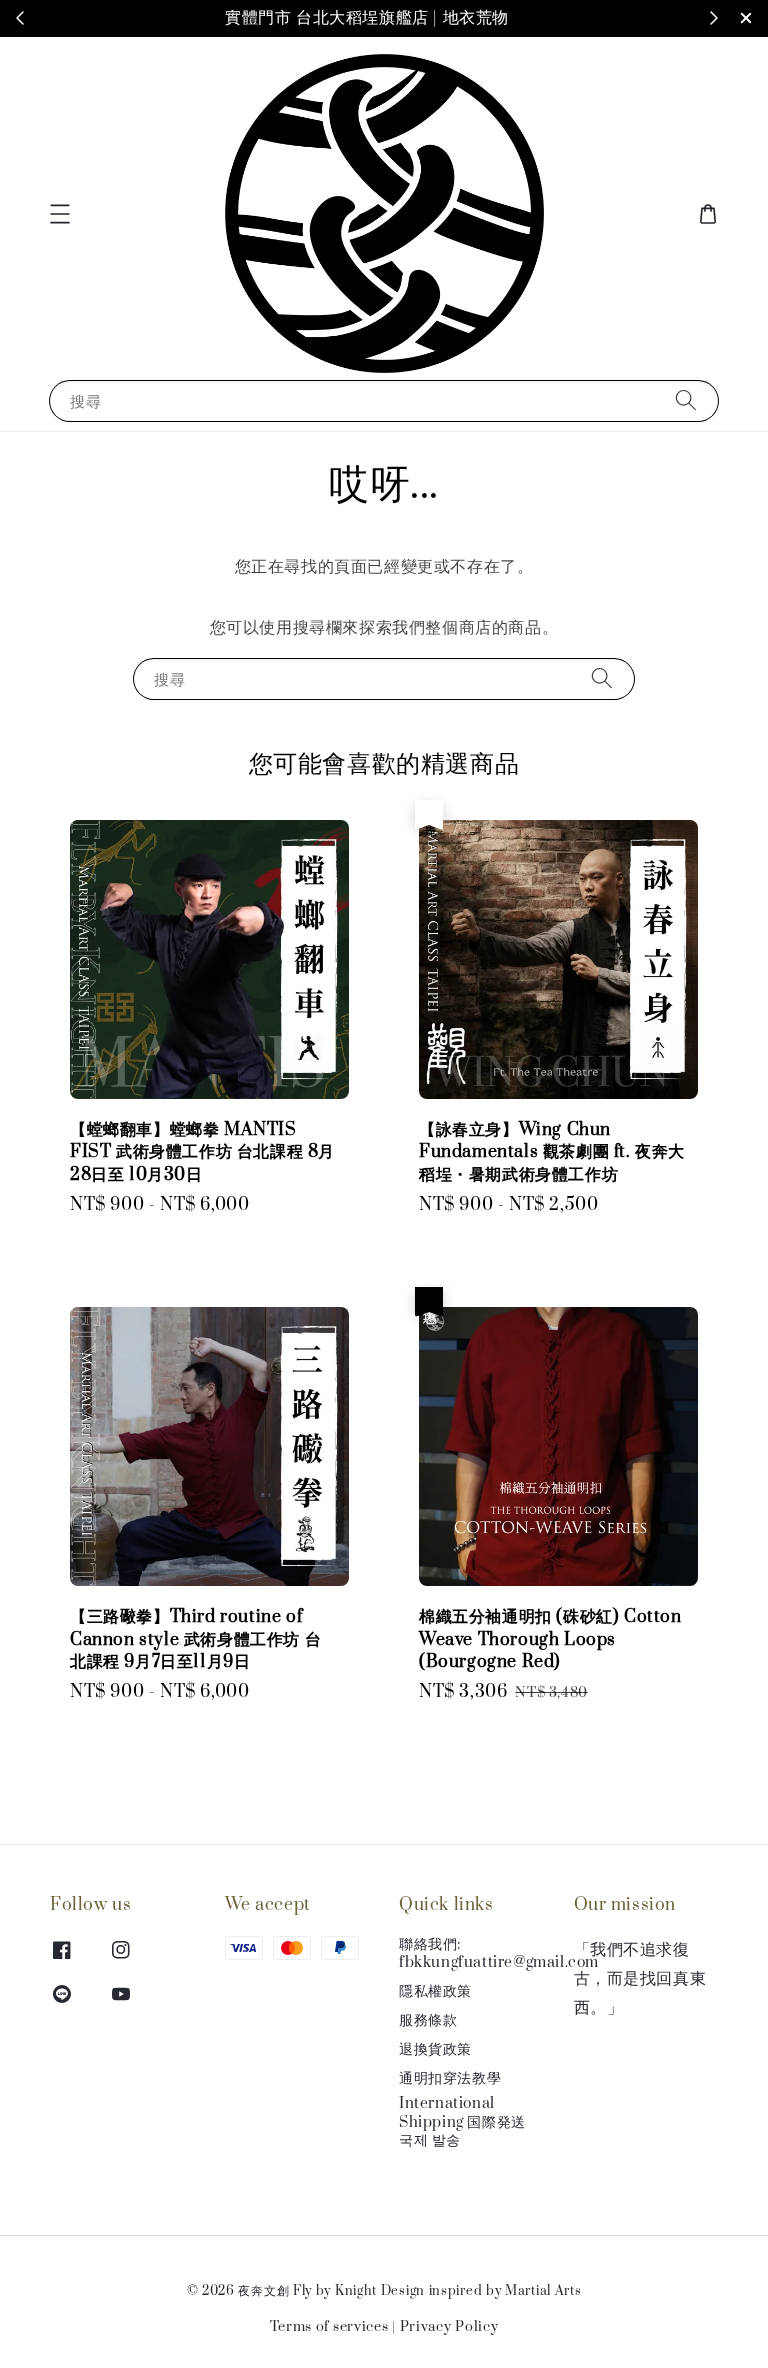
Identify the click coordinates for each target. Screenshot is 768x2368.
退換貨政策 (435, 2049)
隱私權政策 (435, 1991)
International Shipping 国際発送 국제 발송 (462, 2121)
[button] (60, 214)
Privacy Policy (449, 2327)
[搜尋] (686, 400)
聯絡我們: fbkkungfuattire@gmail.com (499, 1954)
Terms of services (329, 2327)
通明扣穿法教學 (450, 2078)
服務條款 (428, 2020)
